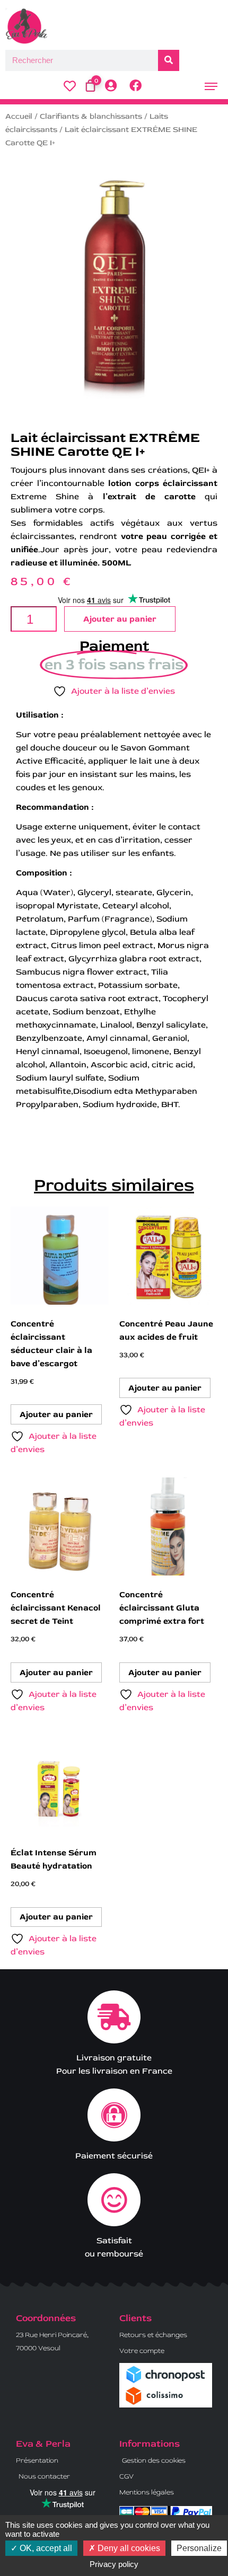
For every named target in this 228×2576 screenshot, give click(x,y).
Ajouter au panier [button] (56, 1414)
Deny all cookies (128, 2548)
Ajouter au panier (120, 619)
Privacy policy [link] (114, 2564)
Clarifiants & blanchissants (91, 116)
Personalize (199, 2548)
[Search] (169, 60)
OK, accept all (45, 2548)
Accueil (19, 116)
